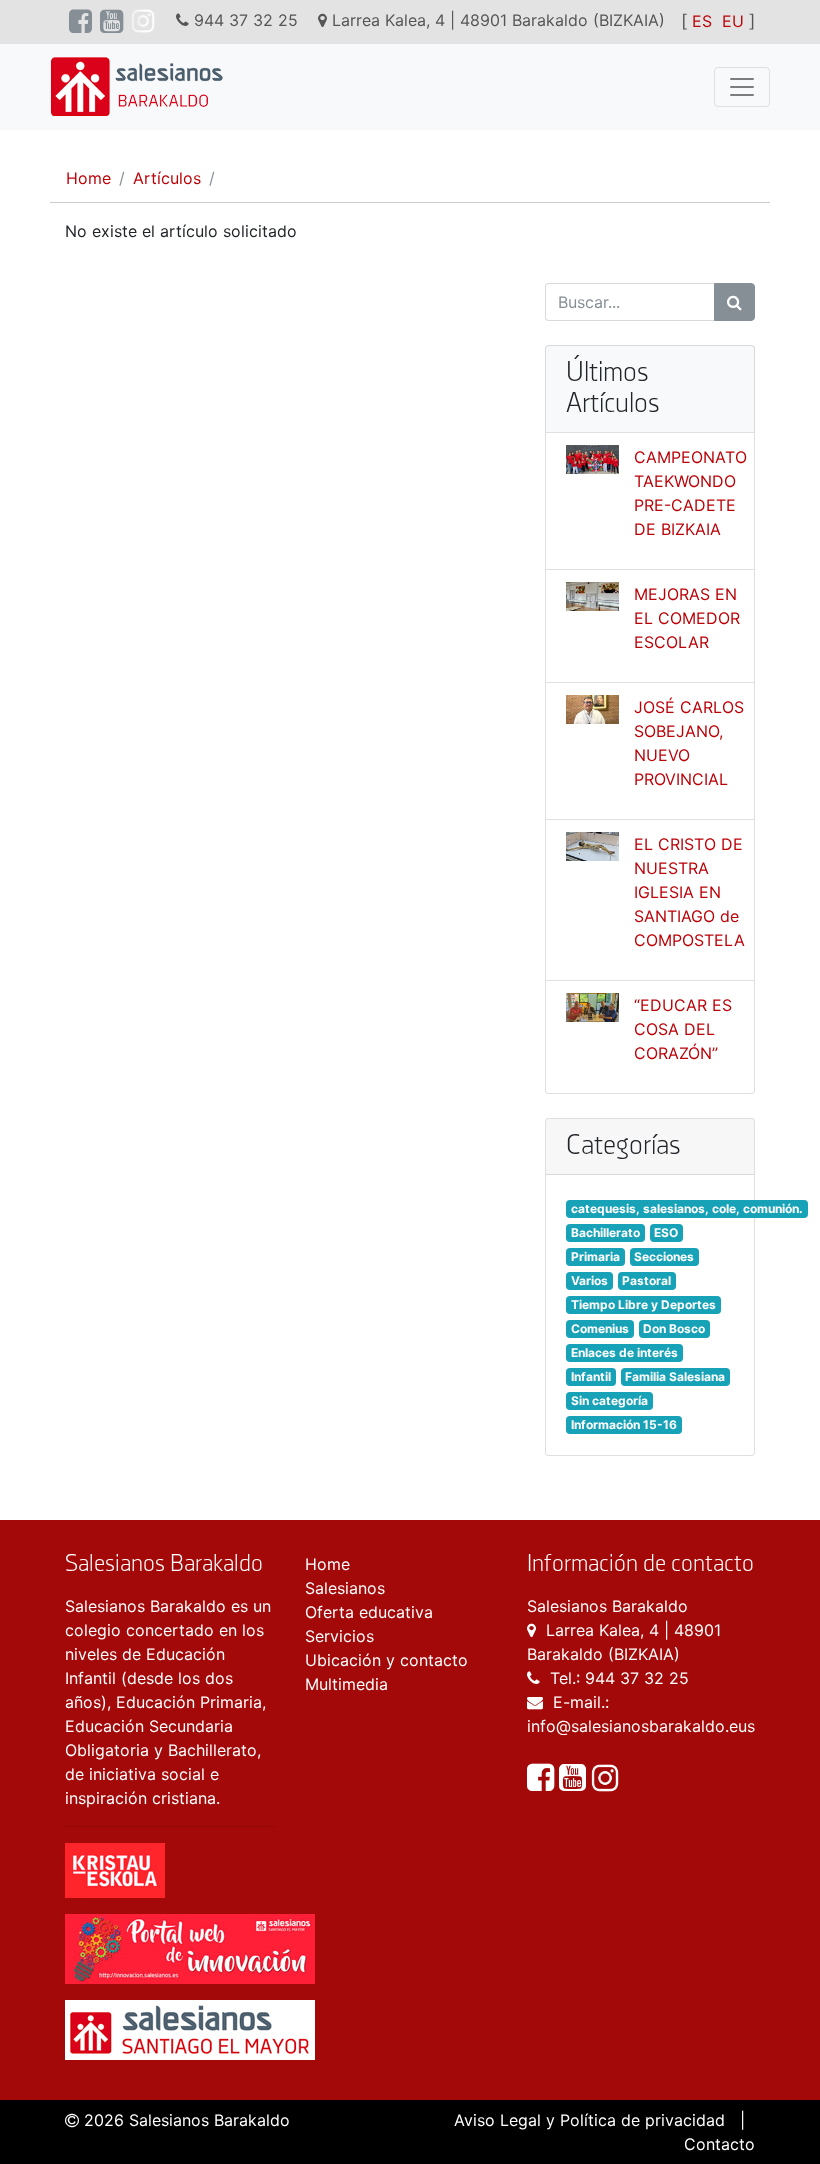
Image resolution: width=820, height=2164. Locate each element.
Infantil (591, 1376)
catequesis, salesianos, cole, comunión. (687, 1208)
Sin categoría (609, 1400)
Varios (589, 1280)
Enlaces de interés (624, 1352)
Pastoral (646, 1280)
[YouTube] (575, 1783)
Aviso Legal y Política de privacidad (589, 2120)
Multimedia (346, 1684)
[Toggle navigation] (742, 87)
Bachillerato (605, 1232)
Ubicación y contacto (386, 1660)
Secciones (664, 1256)
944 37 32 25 (637, 1678)
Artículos (167, 178)
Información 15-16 (624, 1424)
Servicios (339, 1636)
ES (702, 21)
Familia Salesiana (675, 1376)
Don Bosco (674, 1328)
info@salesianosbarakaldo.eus (641, 1726)
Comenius (600, 1328)
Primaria (595, 1256)
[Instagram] (605, 1783)
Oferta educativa (369, 1612)
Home (88, 178)
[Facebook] (543, 1783)
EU (733, 21)
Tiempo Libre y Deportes (643, 1304)
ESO (666, 1232)
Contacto (719, 2144)
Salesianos (345, 1588)
